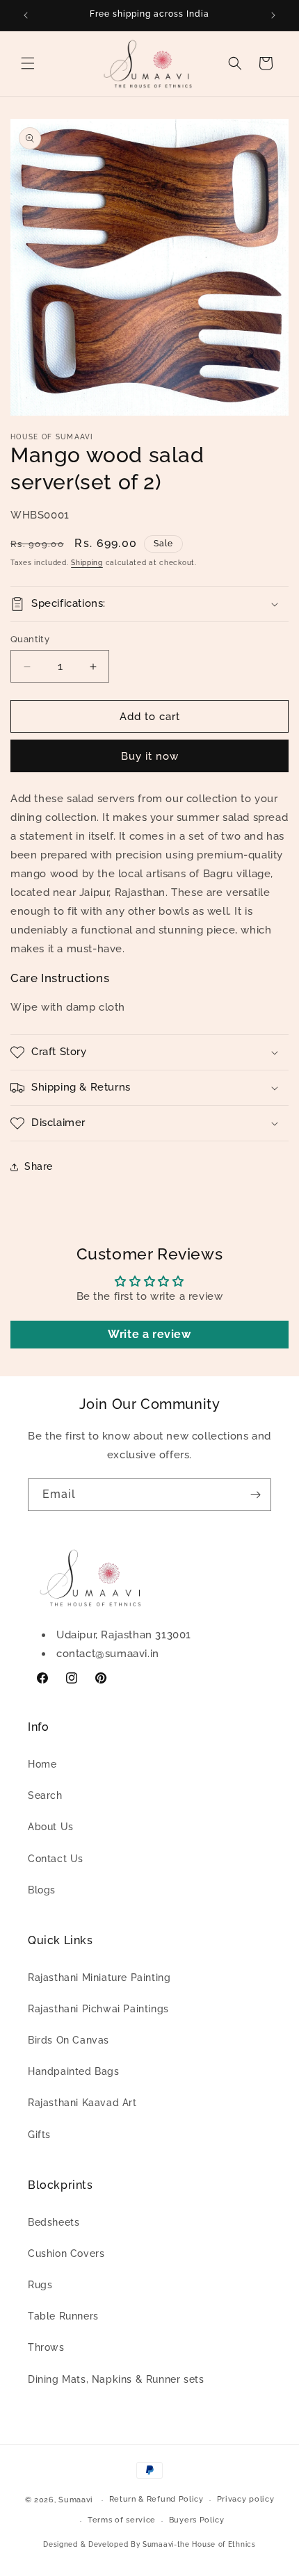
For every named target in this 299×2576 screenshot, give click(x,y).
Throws (46, 2347)
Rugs (40, 2285)
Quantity (30, 639)
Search (45, 1795)
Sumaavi (76, 2500)
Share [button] (39, 1166)
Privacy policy (246, 2499)
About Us (51, 1827)
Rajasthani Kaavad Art (82, 2103)
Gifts (39, 2135)
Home (42, 1764)
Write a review (149, 1334)
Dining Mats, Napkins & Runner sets (116, 2379)
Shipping (87, 563)
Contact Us (56, 1859)
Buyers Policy (197, 2520)
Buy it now (150, 756)
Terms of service (122, 2520)
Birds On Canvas (68, 2040)
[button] (28, 63)
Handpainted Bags (74, 2071)
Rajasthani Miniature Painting (99, 1978)
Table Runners (63, 2316)
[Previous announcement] (26, 15)
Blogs (42, 1890)
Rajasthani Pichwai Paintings (98, 2009)
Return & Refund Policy (156, 2499)
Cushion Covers (66, 2253)
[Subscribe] (255, 1495)
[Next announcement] (273, 15)
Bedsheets (54, 2222)
